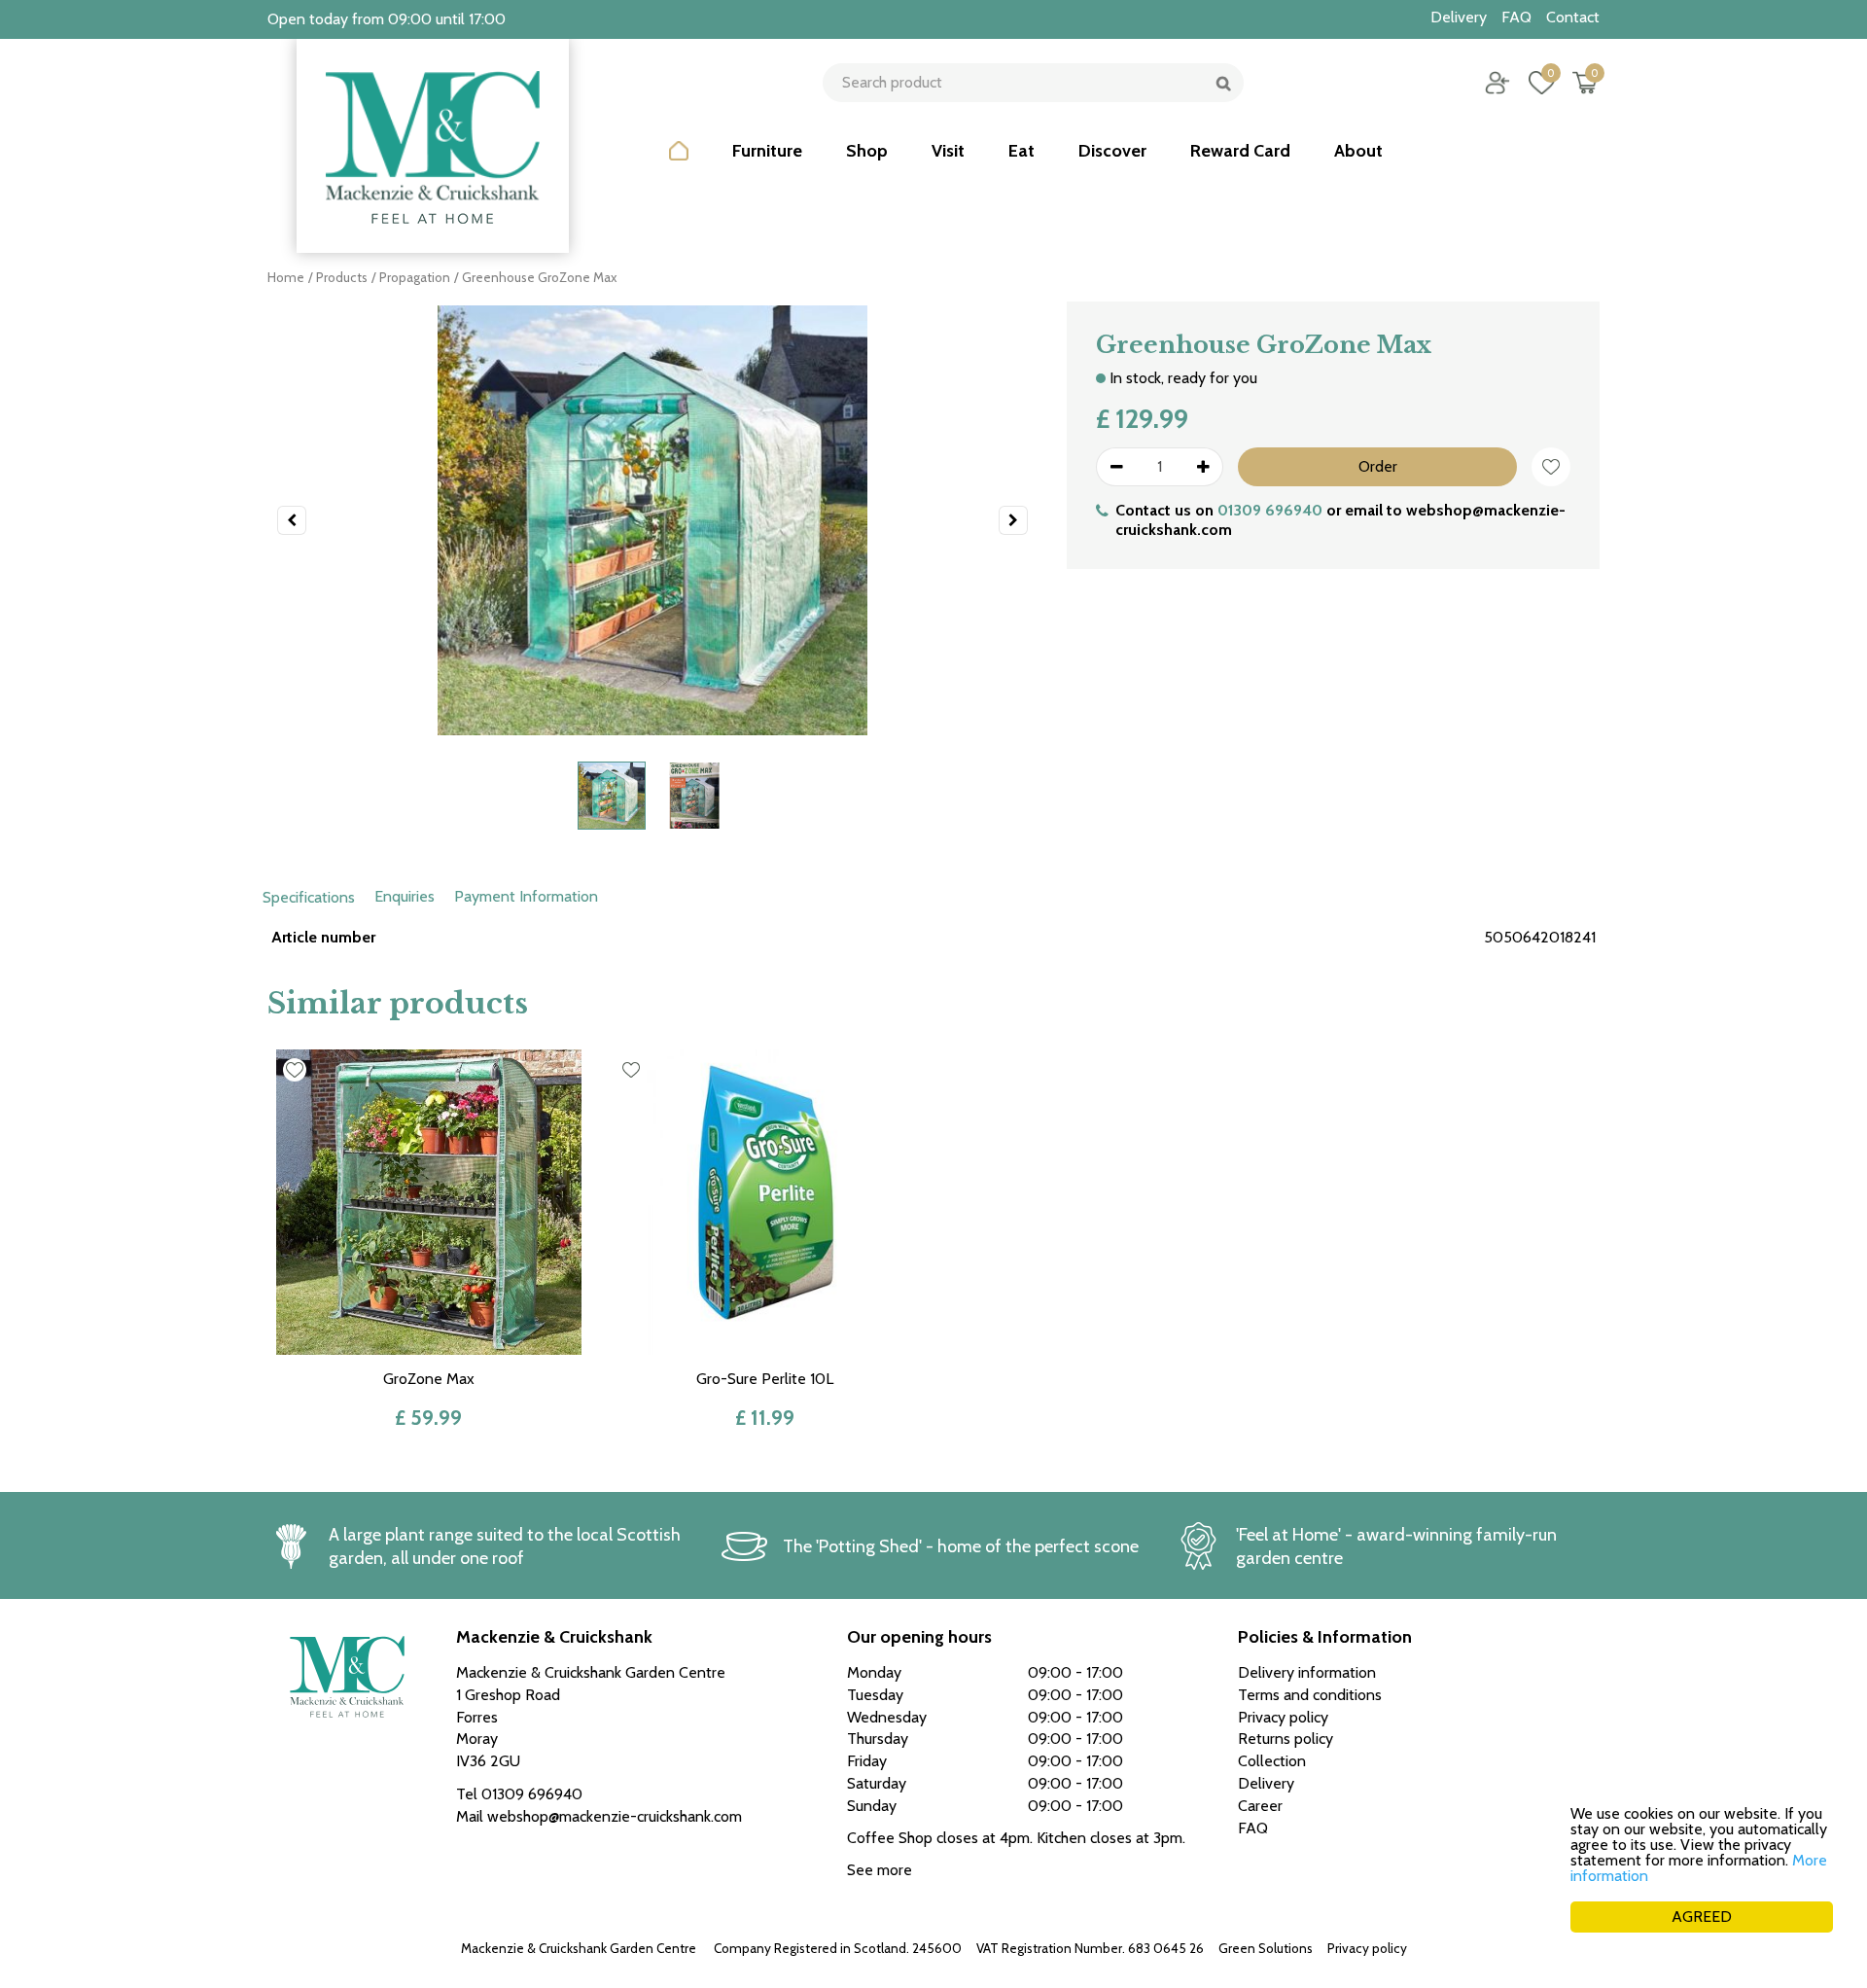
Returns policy (1286, 1739)
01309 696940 (1270, 510)
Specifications (309, 897)
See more (880, 1870)
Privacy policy (1367, 1948)
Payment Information (526, 896)
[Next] (1013, 520)
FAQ (1253, 1828)
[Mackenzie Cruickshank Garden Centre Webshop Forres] (433, 146)
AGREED (1702, 1917)
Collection (1272, 1761)
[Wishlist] (1541, 83)
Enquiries (405, 896)
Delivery (1266, 1783)
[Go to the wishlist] (1534, 83)
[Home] (679, 165)
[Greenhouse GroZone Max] (652, 520)
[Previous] (292, 520)
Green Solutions (1266, 1948)
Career (1260, 1806)
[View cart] (1585, 83)
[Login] (1497, 83)
